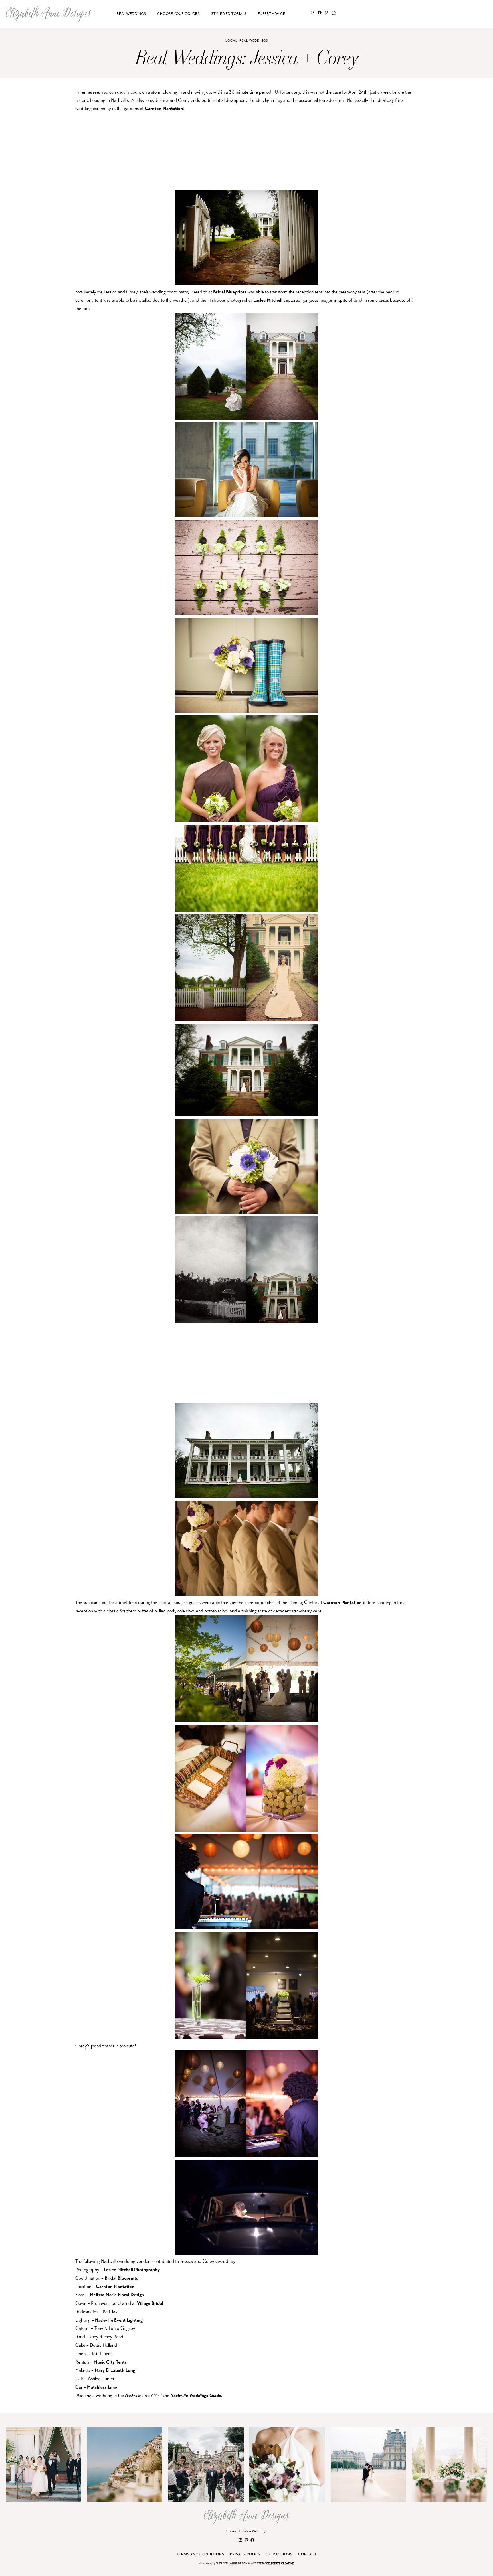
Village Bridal (150, 2303)
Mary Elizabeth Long (115, 2370)
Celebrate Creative (280, 2564)
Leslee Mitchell (268, 300)
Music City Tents (110, 2362)
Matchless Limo (102, 2387)
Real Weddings (254, 41)
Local (231, 41)
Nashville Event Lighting (119, 2320)
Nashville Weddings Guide (196, 2395)
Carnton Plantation (164, 108)
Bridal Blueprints (230, 292)
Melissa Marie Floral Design (117, 2295)
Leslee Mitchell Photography (132, 2270)
